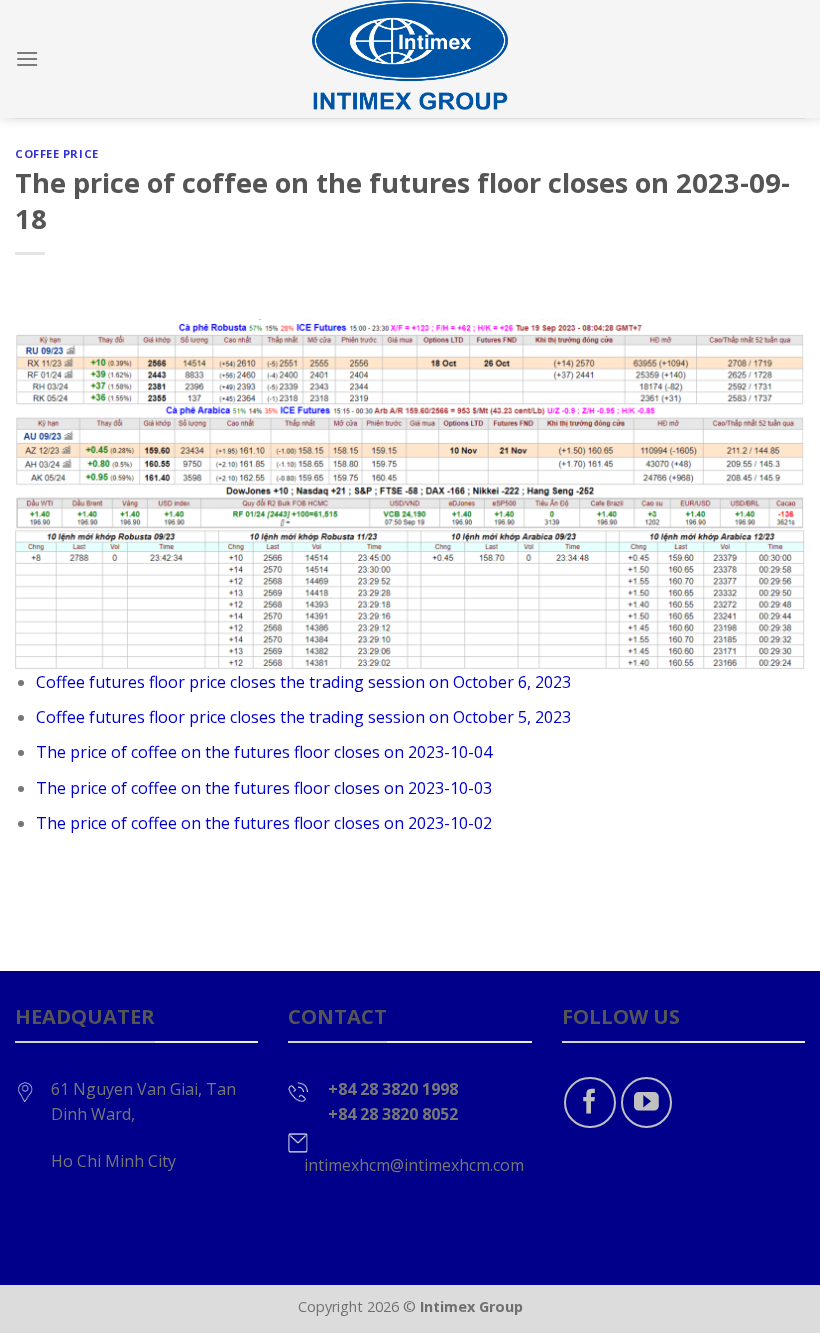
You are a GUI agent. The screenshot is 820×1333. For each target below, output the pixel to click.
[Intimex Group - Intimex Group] (410, 59)
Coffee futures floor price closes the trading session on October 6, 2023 (303, 682)
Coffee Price (57, 153)
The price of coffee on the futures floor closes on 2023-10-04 (264, 752)
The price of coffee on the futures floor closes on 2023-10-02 (264, 823)
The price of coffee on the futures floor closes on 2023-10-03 (264, 788)
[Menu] (27, 58)
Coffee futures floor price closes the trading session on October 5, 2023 (303, 717)
